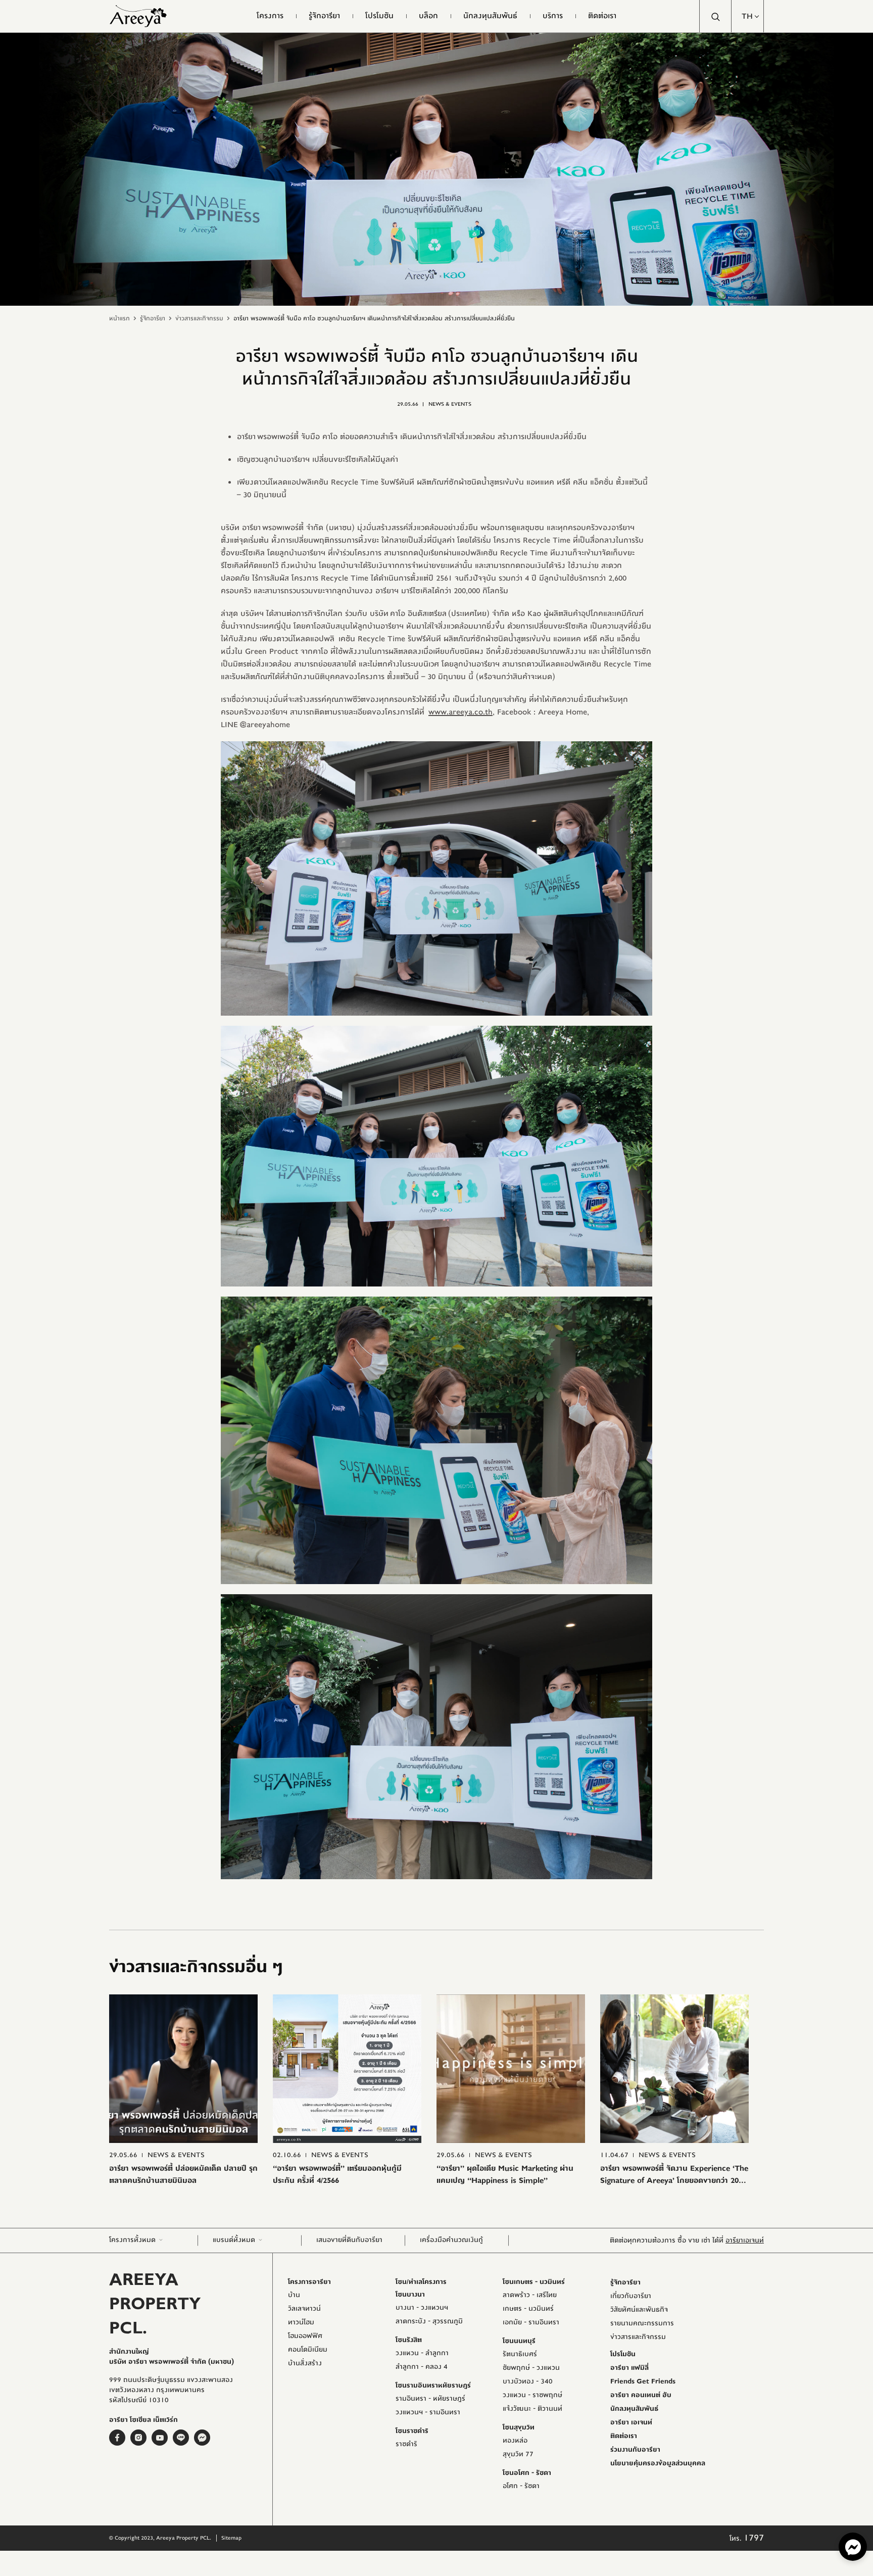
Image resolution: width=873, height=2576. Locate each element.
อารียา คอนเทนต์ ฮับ (641, 2395)
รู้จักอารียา (153, 318)
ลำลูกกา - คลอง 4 (422, 2367)
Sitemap (231, 2538)
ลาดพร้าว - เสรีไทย (530, 2295)
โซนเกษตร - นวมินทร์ (534, 2282)
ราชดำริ (406, 2444)
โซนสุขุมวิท (519, 2427)
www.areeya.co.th (460, 712)
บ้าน (294, 2295)
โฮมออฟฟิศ (305, 2336)
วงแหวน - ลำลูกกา (422, 2353)
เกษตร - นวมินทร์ (528, 2309)
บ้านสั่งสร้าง (305, 2363)
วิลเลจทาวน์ (304, 2309)
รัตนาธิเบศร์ (520, 2354)
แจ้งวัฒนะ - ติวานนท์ (532, 2409)
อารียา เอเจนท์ (631, 2422)
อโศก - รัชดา (521, 2486)
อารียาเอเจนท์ (745, 2240)
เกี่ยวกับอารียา (631, 2296)
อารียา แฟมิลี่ (629, 2368)
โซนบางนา (410, 2295)
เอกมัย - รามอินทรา (531, 2322)
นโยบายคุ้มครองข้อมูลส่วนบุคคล (658, 2463)
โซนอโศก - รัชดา (527, 2473)
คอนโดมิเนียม (308, 2350)
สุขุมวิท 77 (518, 2454)
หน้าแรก (119, 318)
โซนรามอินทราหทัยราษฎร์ (433, 2386)
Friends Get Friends (643, 2381)
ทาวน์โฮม (301, 2322)
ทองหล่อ (515, 2441)
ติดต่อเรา (624, 2436)
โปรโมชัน (623, 2354)
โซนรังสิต (409, 2340)
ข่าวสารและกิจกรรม (199, 318)
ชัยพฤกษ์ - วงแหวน (531, 2368)
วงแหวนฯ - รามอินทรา (428, 2412)
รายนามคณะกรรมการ (642, 2323)
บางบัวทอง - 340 (528, 2381)
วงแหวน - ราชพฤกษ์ (532, 2395)
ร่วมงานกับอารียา (635, 2450)
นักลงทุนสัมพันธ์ (634, 2409)
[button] (748, 16)
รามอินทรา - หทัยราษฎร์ (430, 2399)
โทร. (747, 2539)
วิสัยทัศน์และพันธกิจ (639, 2310)
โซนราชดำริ (412, 2431)
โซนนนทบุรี (519, 2341)
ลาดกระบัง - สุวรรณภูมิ (429, 2321)
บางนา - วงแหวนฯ (422, 2308)
